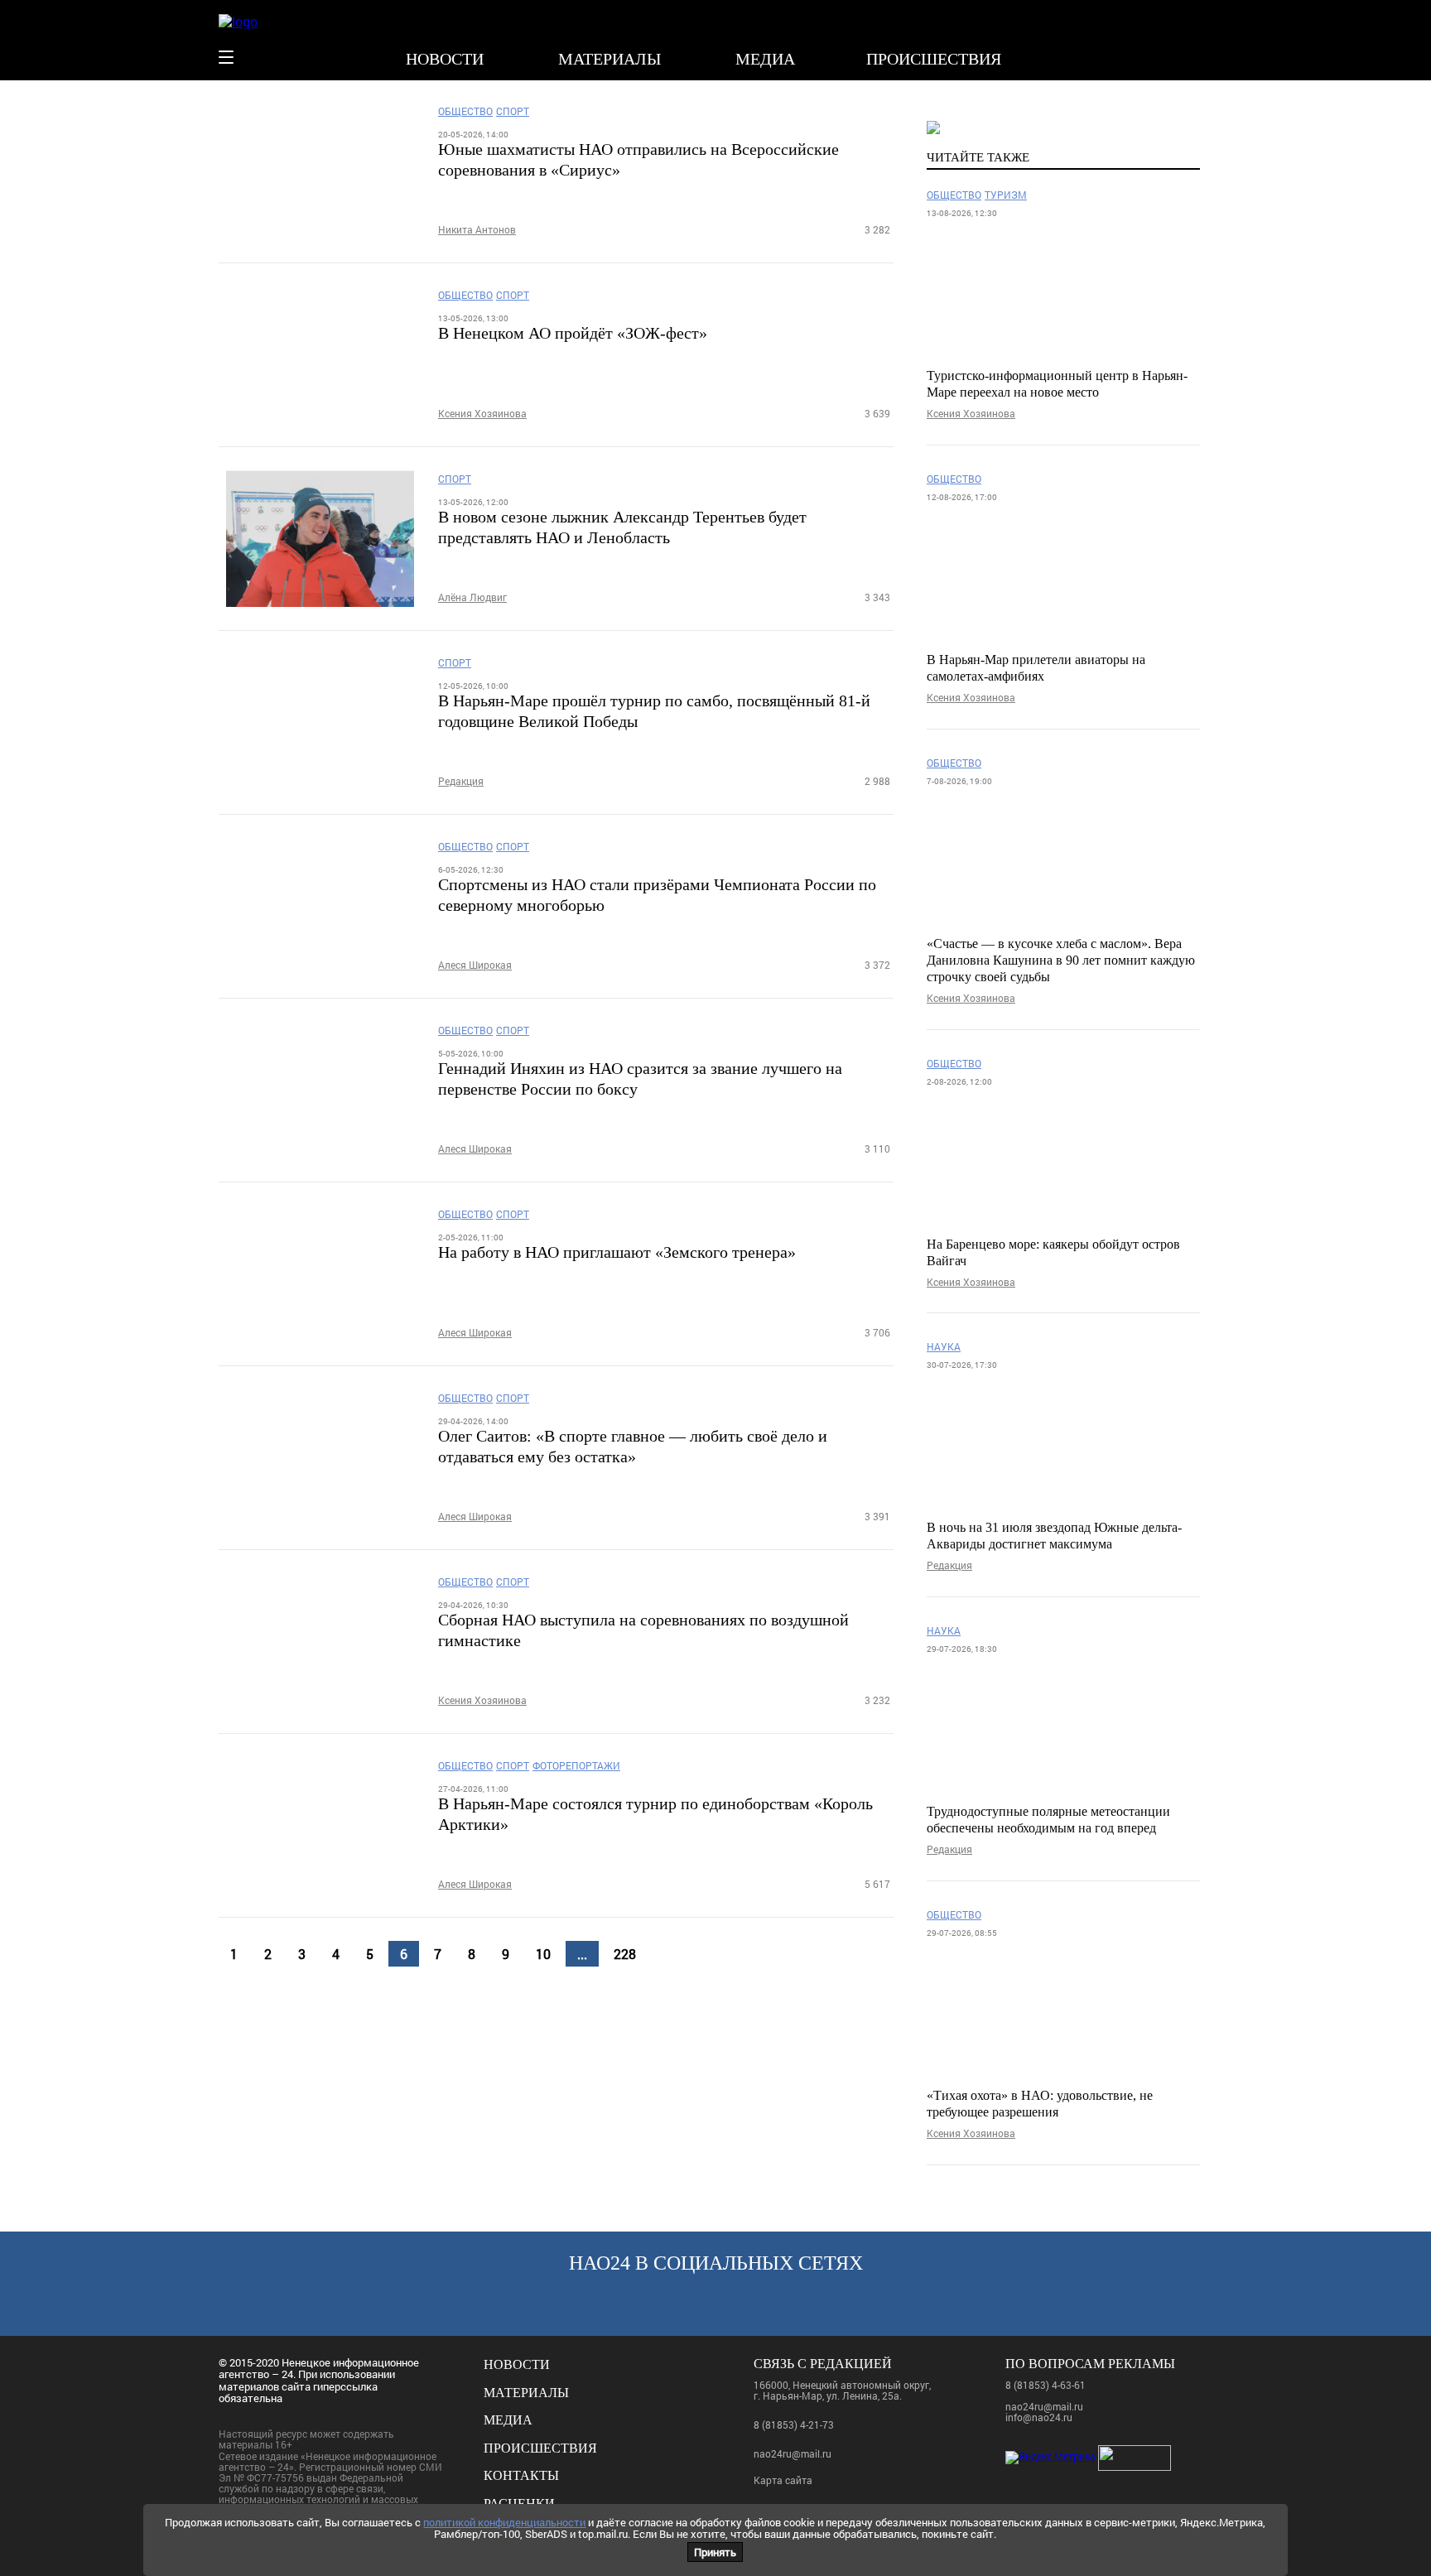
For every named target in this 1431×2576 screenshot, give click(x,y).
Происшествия (934, 59)
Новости (445, 59)
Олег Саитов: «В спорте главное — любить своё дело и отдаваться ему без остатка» (633, 1446)
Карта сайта (783, 2480)
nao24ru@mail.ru (793, 2453)
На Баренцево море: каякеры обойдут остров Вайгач (1053, 1252)
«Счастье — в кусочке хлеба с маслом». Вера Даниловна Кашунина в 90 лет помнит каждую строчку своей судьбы (1061, 960)
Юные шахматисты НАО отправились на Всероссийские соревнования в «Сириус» (638, 159)
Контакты (521, 2475)
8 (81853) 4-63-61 (1046, 2385)
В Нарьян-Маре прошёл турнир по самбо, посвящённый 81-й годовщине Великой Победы (654, 711)
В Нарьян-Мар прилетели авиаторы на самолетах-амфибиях (1036, 668)
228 (625, 1954)
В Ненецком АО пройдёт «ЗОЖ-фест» (573, 333)
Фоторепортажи (576, 1766)
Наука (944, 1347)
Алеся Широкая (475, 965)
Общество (465, 111)
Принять (715, 2552)
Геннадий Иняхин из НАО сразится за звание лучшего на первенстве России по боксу (640, 1079)
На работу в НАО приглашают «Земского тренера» (617, 1252)
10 (543, 1954)
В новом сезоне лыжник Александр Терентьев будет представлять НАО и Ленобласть (622, 527)
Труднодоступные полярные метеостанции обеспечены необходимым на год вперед (1048, 1820)
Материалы (609, 59)
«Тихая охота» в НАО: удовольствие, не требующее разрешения (1040, 2104)
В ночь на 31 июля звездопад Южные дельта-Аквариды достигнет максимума (1054, 1536)
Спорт (513, 111)
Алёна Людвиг (472, 597)
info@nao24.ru (1039, 2417)
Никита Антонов (477, 230)
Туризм (1006, 195)
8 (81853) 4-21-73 (794, 2424)
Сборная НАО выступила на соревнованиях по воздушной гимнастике (643, 1630)
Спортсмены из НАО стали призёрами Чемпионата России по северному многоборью (657, 895)
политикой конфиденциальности (504, 2522)
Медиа (765, 59)
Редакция (461, 781)
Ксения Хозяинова (482, 414)
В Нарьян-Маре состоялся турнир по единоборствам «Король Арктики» (655, 1814)
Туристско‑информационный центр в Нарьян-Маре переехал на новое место (1057, 384)
